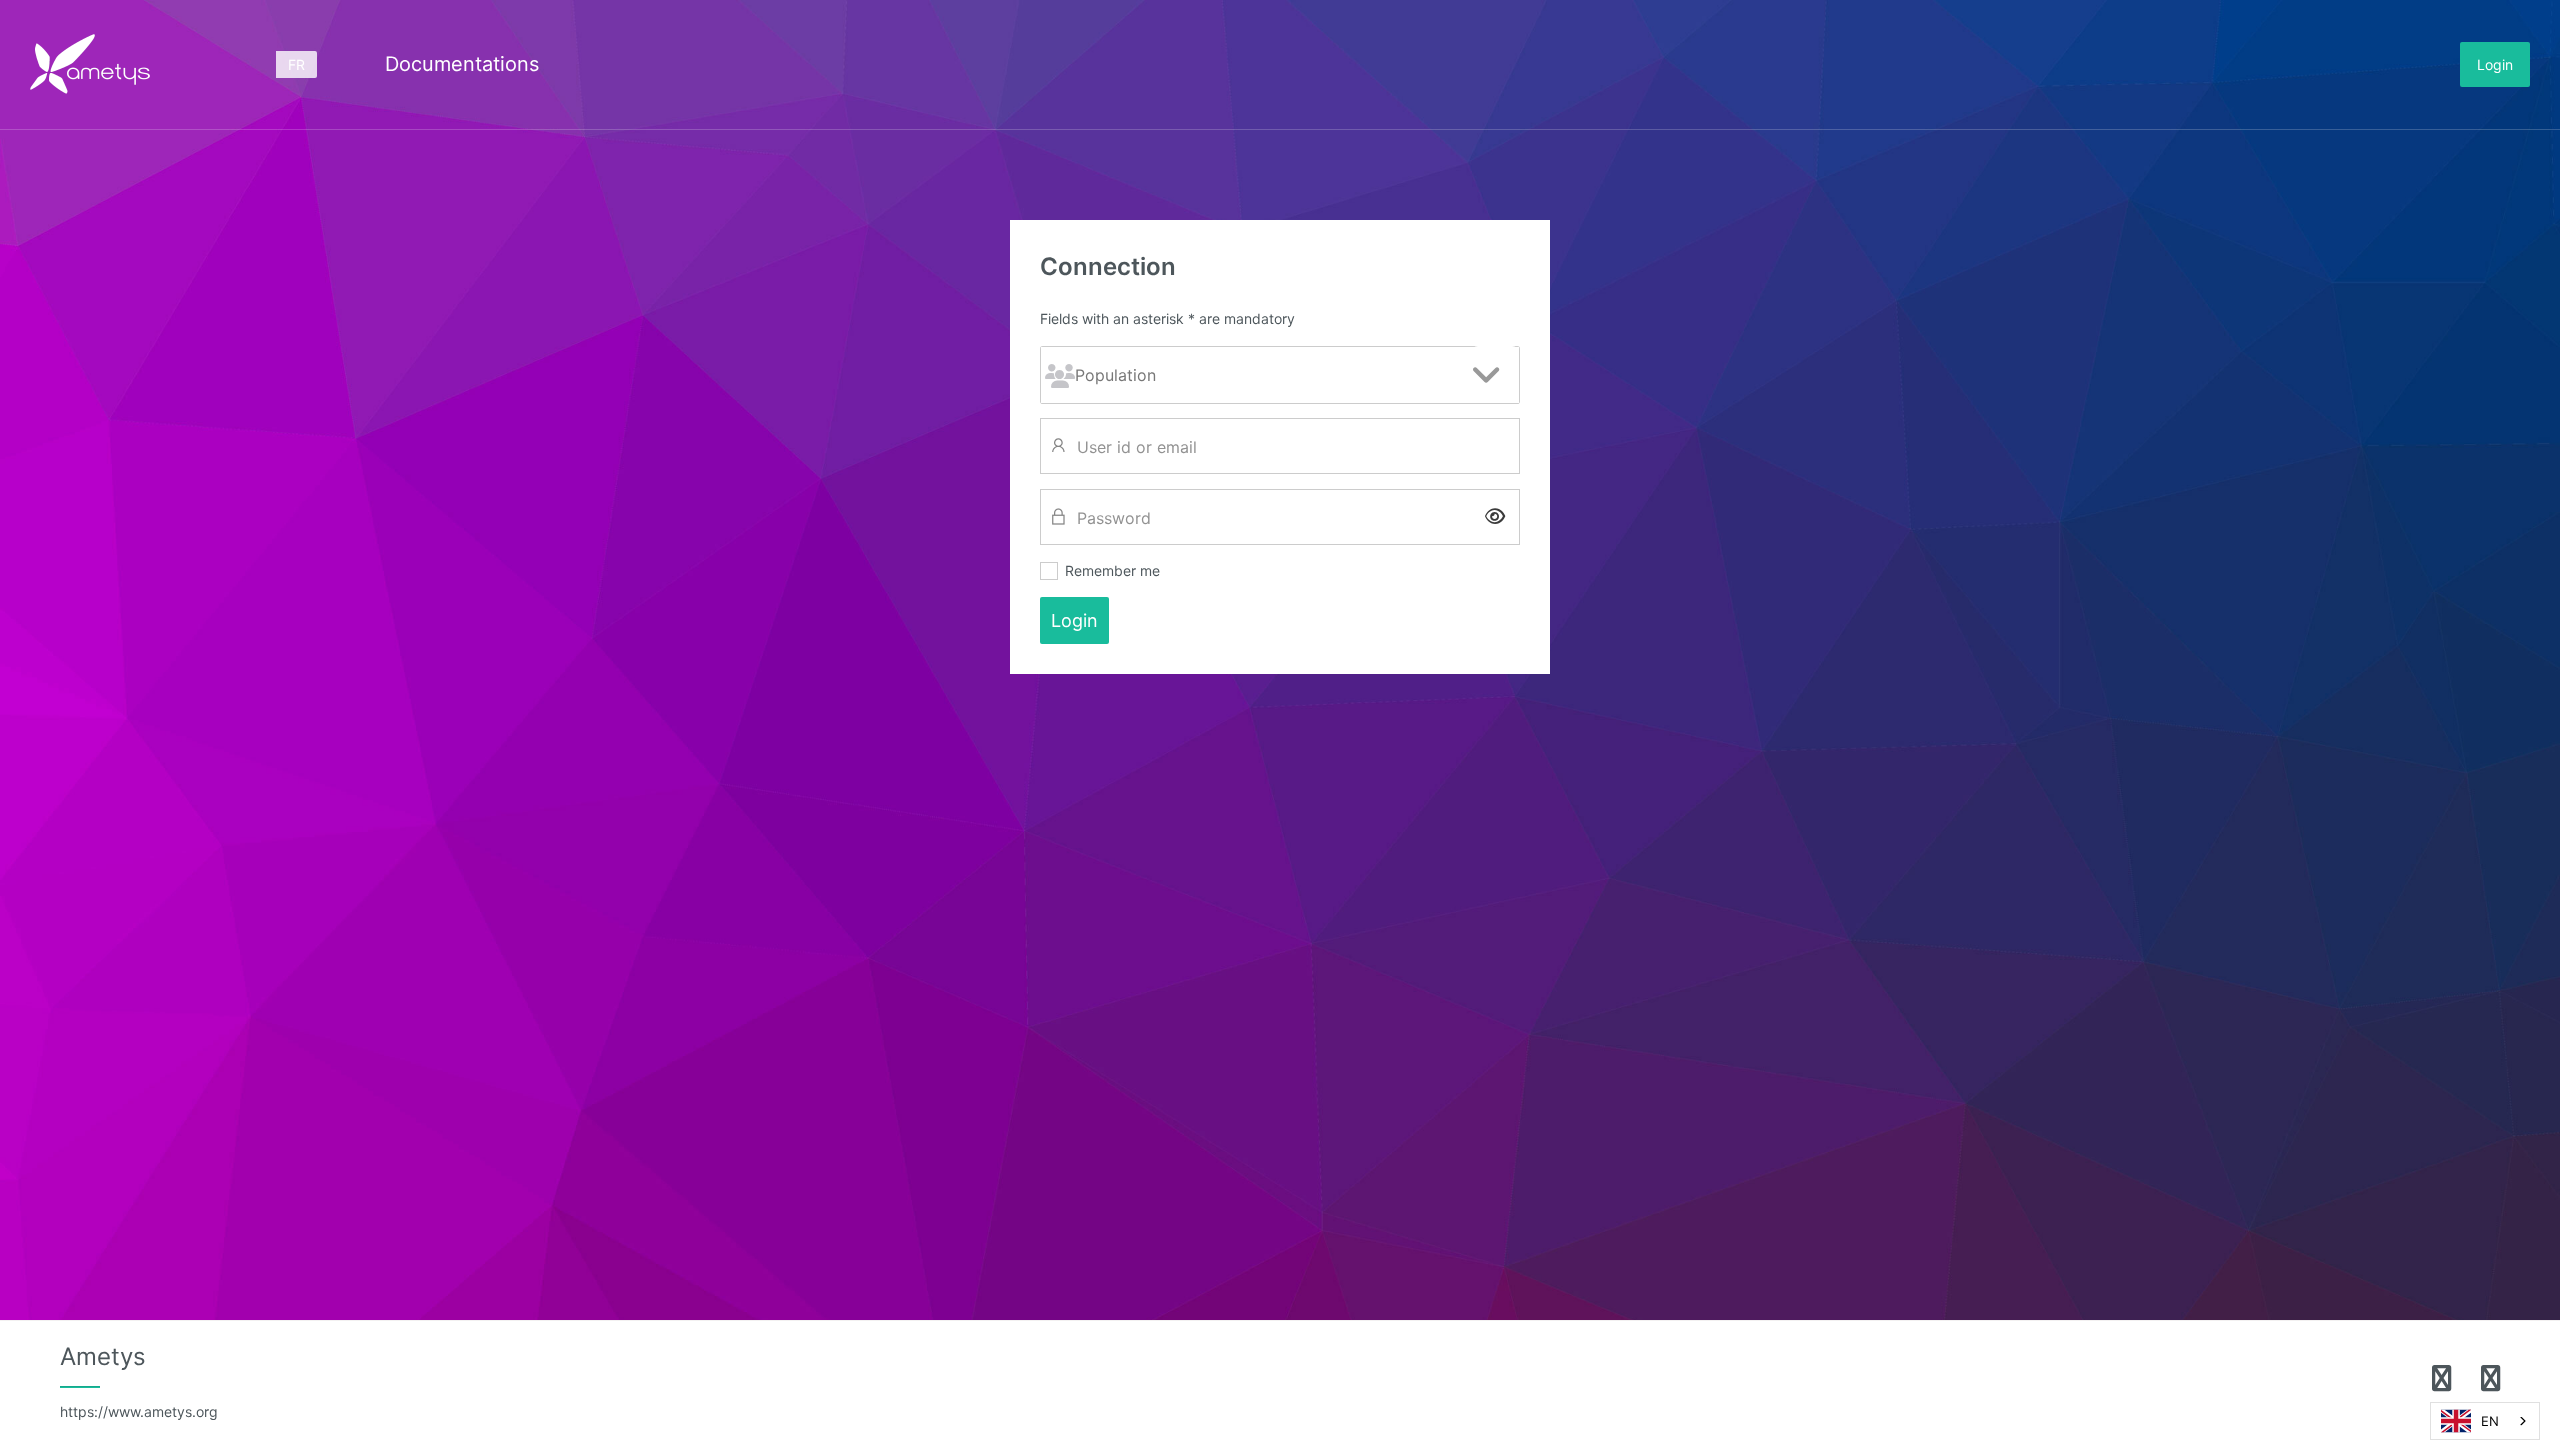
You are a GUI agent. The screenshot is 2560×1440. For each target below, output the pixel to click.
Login (2495, 64)
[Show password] (1495, 516)
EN (2490, 1421)
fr (296, 64)
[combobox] (2485, 1421)
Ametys (139, 1381)
